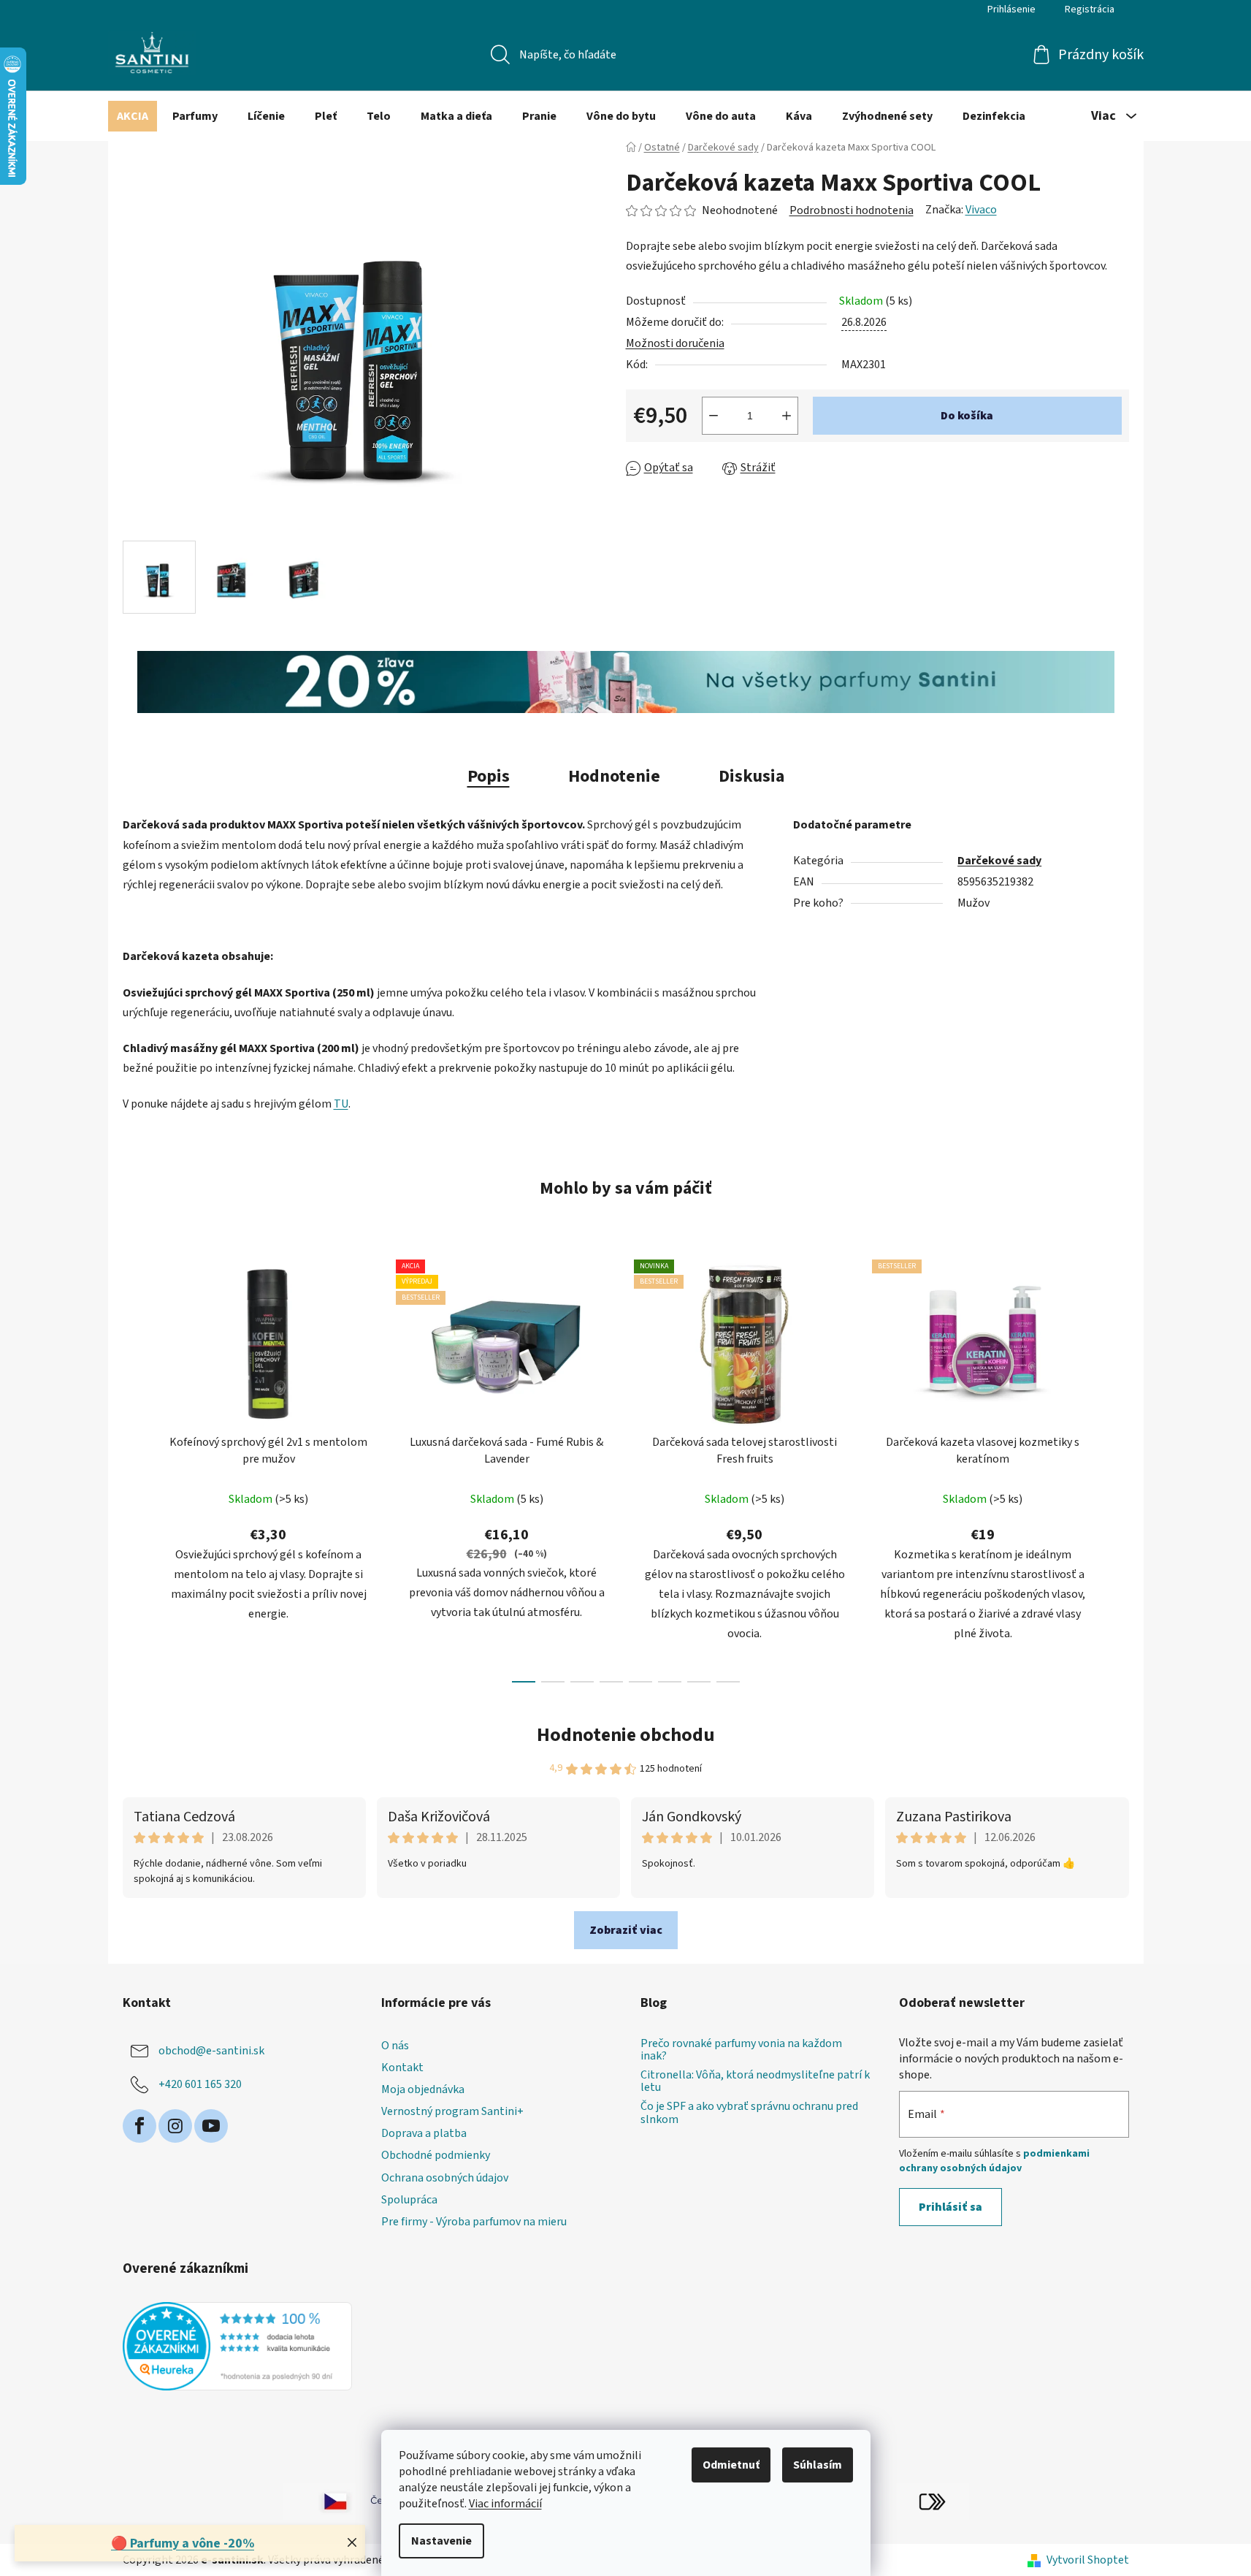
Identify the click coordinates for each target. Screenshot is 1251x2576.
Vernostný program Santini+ (452, 2111)
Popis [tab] (489, 776)
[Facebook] (139, 2126)
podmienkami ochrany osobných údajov (994, 2161)
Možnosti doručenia (675, 343)
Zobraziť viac (626, 1930)
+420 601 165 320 (200, 2084)
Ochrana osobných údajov (445, 2178)
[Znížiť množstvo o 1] (714, 416)
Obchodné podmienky (436, 2155)
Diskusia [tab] (751, 776)
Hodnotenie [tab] (614, 776)
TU (341, 1104)
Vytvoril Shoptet (1088, 2560)
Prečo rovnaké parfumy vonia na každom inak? (741, 2050)
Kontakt (402, 2068)
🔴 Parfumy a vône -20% (183, 2543)
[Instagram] (175, 2126)
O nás (395, 2046)
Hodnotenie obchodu (626, 1735)
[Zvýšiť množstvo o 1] (787, 416)
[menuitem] (133, 116)
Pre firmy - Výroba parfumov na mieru (474, 2222)
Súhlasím (818, 2465)
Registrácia (1090, 9)
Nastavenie (441, 2541)
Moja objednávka (423, 2089)
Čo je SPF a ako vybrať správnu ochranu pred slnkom (749, 2113)
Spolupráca (409, 2200)
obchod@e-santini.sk (211, 2051)
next (1117, 1466)
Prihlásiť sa (950, 2207)
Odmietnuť (731, 2465)
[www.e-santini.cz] (319, 2501)
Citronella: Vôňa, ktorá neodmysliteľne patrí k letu (755, 2082)
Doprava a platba (424, 2133)
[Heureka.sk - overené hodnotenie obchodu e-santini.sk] (238, 2346)
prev (134, 1466)
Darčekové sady (999, 861)
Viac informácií (505, 2504)
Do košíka (967, 416)
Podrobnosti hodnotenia (852, 210)
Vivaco (981, 210)
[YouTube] (211, 2126)
